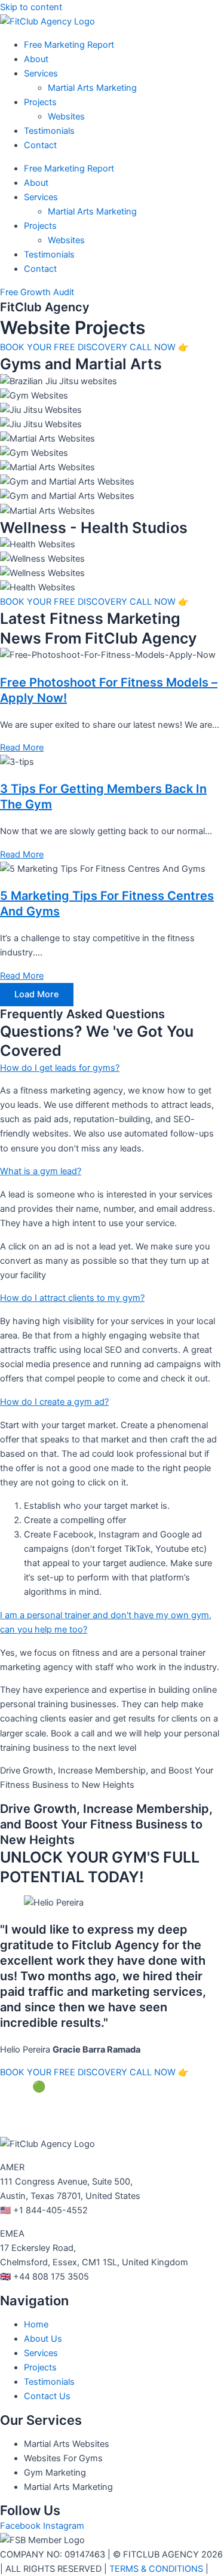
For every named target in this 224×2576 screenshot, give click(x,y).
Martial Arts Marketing (92, 88)
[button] (112, 1068)
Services (41, 73)
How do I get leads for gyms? (60, 1068)
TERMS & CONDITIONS (156, 2569)
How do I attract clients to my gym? (72, 1298)
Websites (66, 117)
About (36, 59)
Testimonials (49, 131)
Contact (40, 145)
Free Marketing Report (69, 45)
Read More (22, 748)
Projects (40, 102)
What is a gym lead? (41, 1171)
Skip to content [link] (31, 7)
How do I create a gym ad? (54, 1402)
